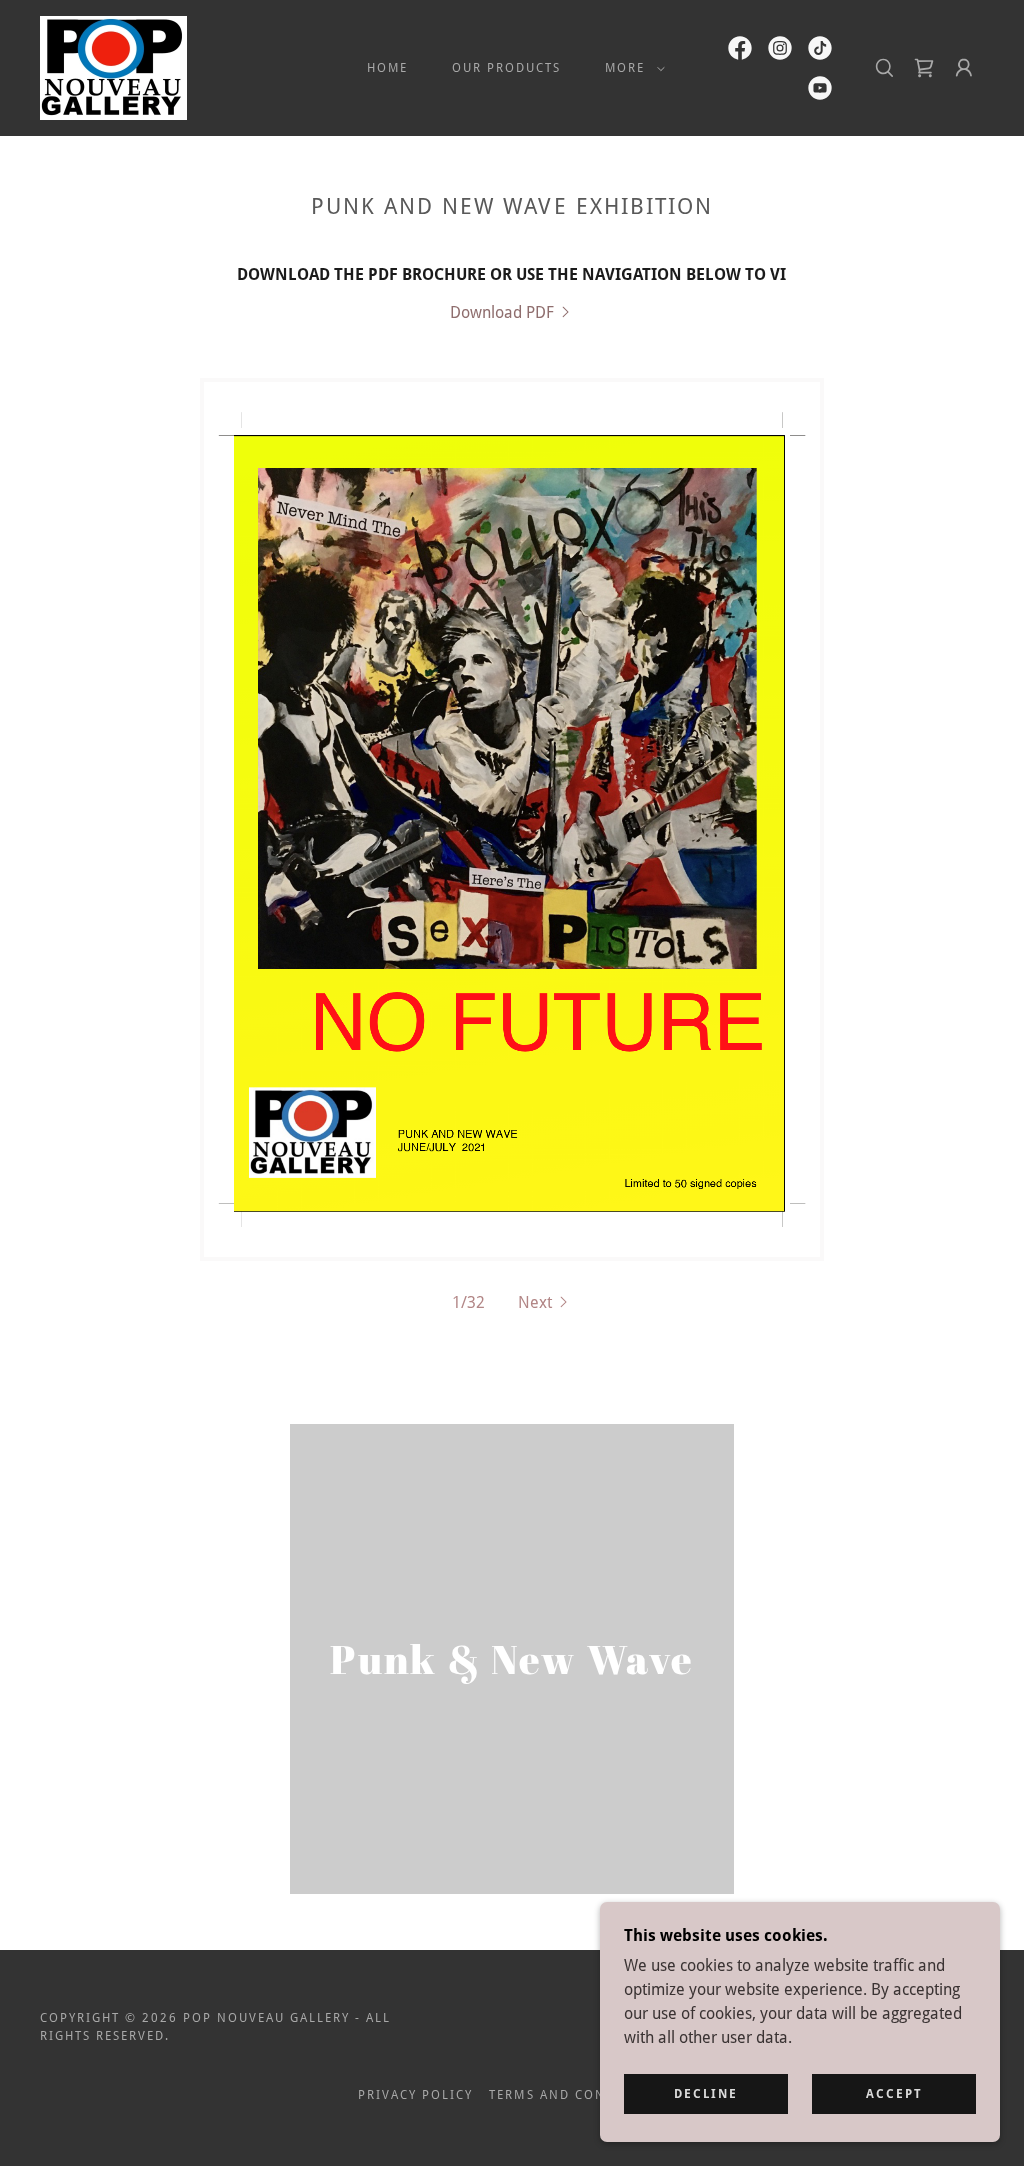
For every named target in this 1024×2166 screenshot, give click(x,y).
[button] (631, 68)
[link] (113, 66)
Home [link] (387, 68)
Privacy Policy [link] (415, 2095)
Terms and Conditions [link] (577, 2095)
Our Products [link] (506, 68)
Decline (706, 2094)
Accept (894, 2094)
